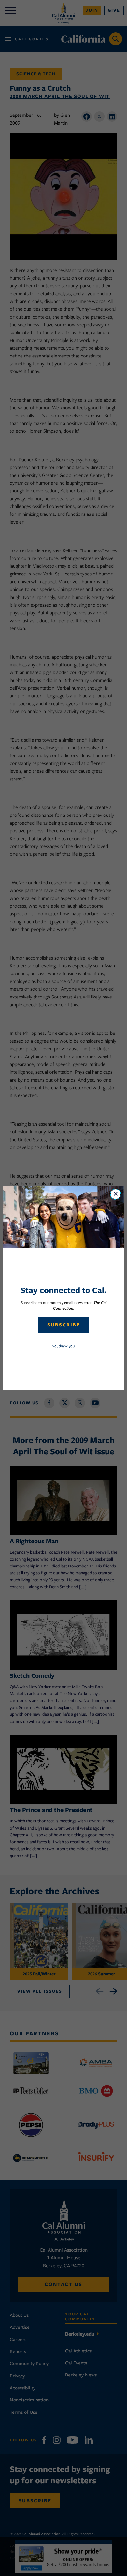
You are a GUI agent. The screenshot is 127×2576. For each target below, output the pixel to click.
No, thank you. (64, 1346)
